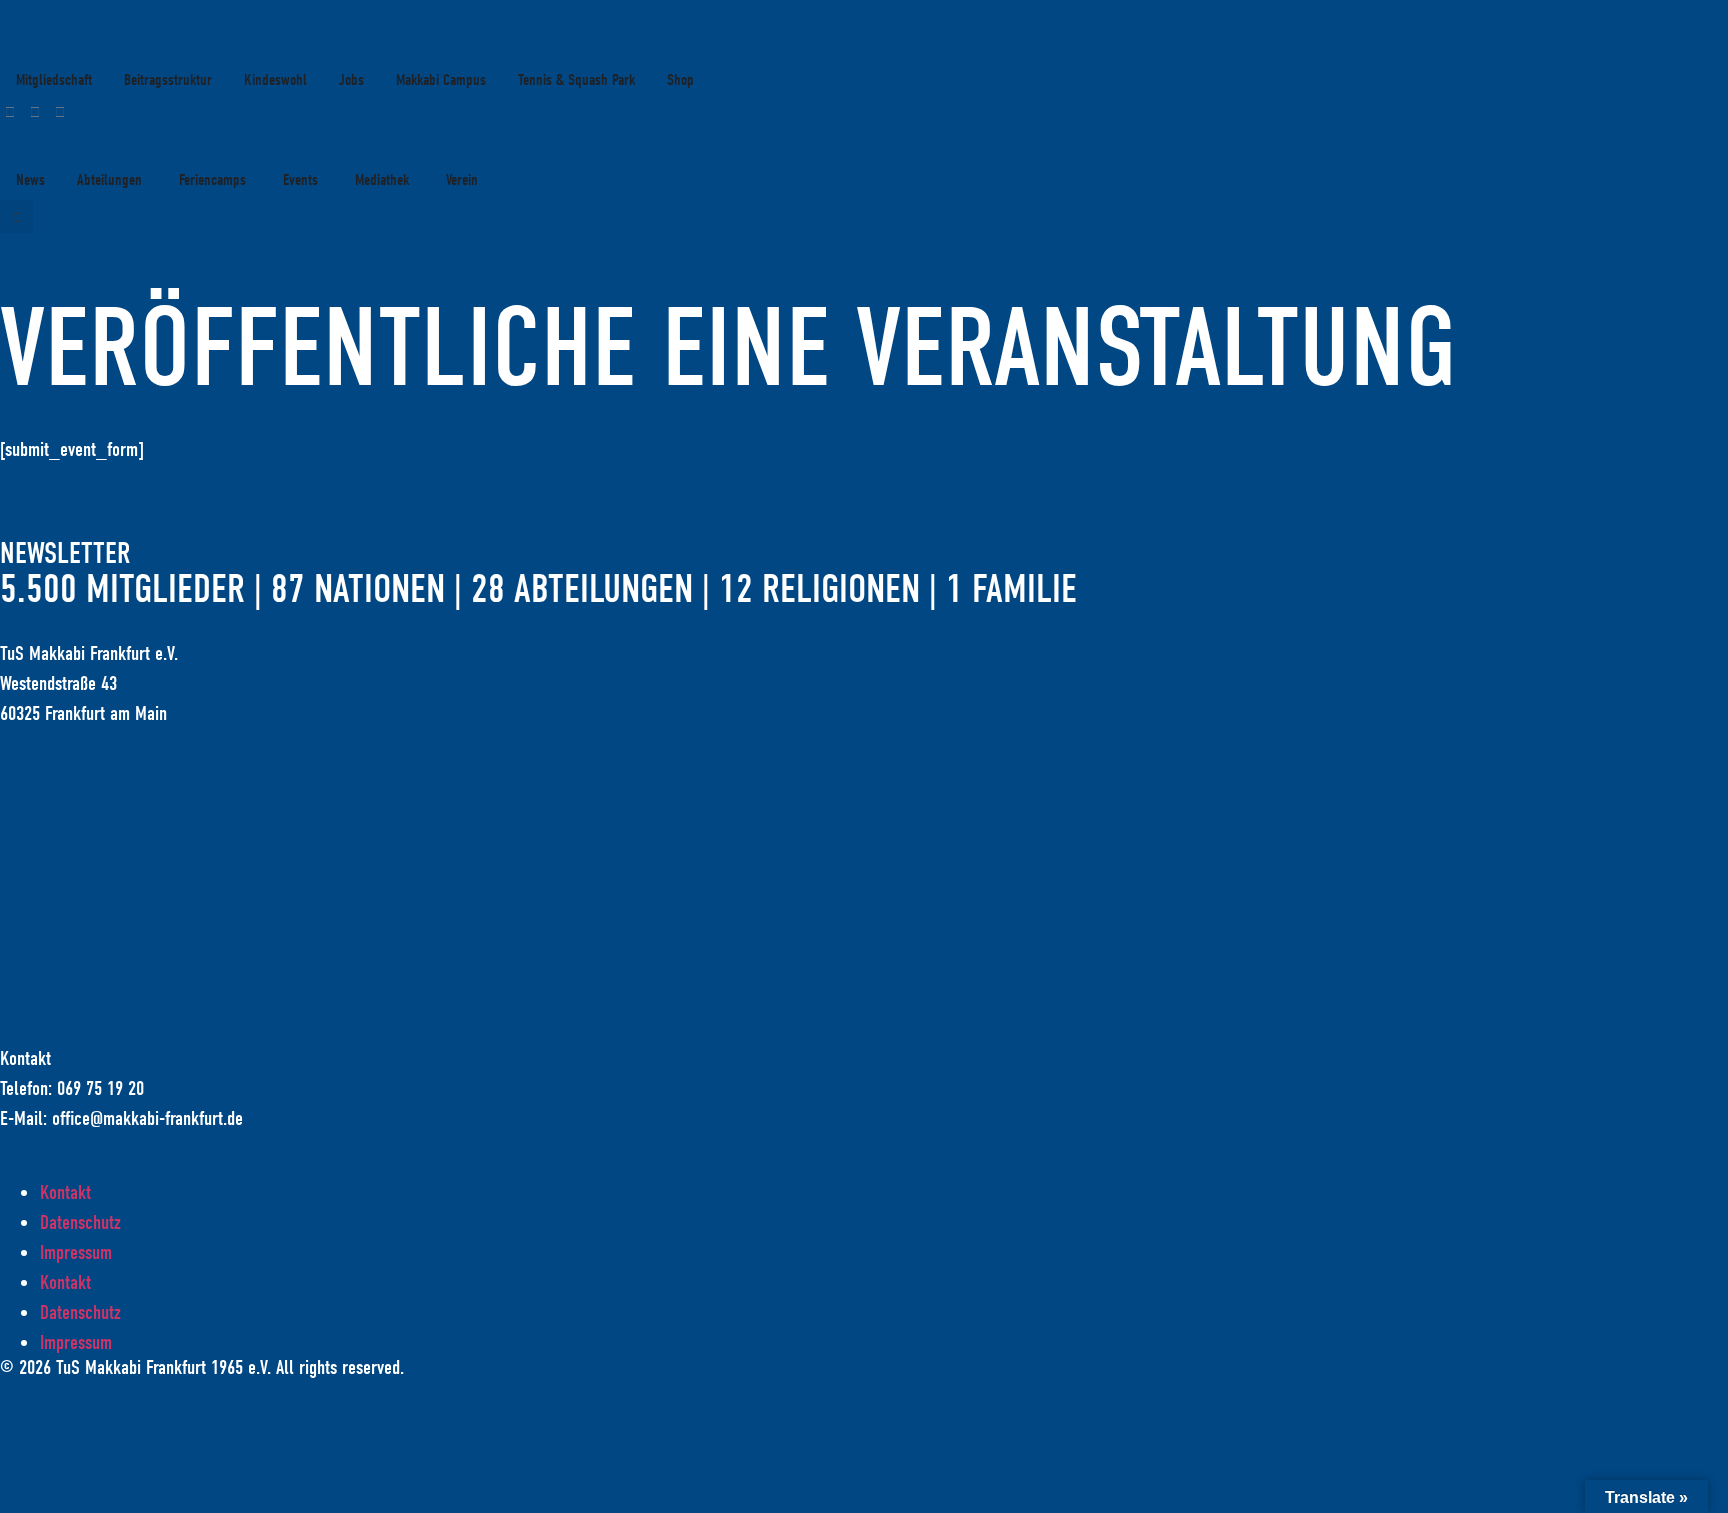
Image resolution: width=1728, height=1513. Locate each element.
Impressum (76, 1252)
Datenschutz (80, 1222)
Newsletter (65, 553)
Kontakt (65, 1192)
